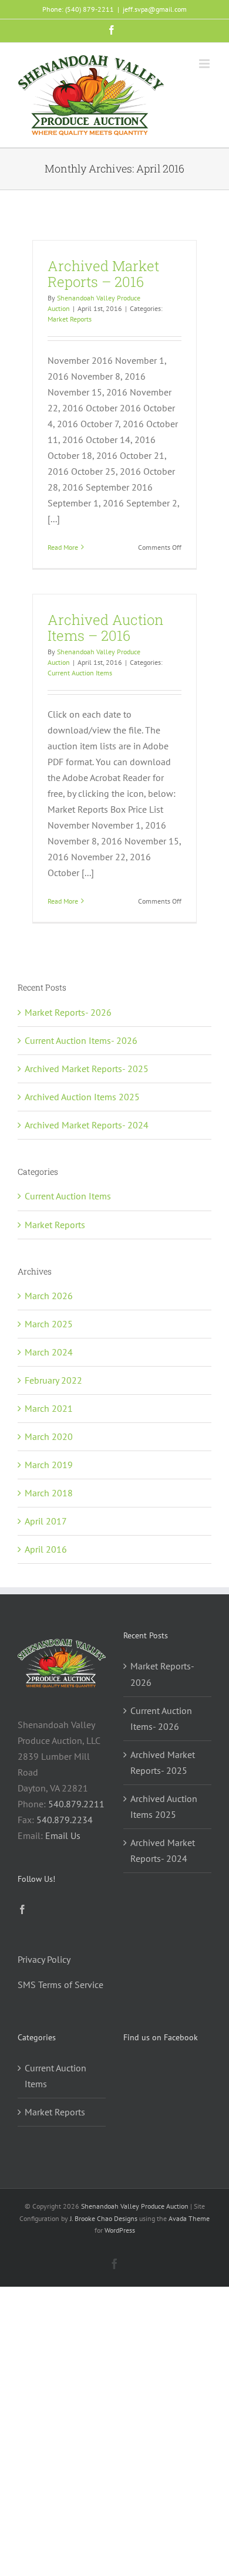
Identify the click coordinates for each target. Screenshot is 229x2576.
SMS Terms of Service (60, 1985)
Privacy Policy (44, 1959)
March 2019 (49, 1465)
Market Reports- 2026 (68, 1012)
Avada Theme (189, 2218)
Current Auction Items (80, 673)
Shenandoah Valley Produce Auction (135, 2206)
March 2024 (49, 1352)
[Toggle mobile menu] (205, 64)
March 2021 (49, 1408)
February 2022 (53, 1380)
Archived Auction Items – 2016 (105, 628)
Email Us (63, 1835)
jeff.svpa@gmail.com (155, 9)
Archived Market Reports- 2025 (87, 1069)
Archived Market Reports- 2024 (87, 1125)
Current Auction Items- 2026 (81, 1040)
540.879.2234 (65, 1820)
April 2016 (46, 1549)
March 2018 (49, 1493)
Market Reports (70, 319)
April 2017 (46, 1521)
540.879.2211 (76, 1804)
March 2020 (49, 1436)
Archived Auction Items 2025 (82, 1097)
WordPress (120, 2230)
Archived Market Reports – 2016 (103, 274)
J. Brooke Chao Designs (104, 2218)
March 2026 (49, 1296)
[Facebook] (22, 1909)
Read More (63, 547)
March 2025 (49, 1324)
